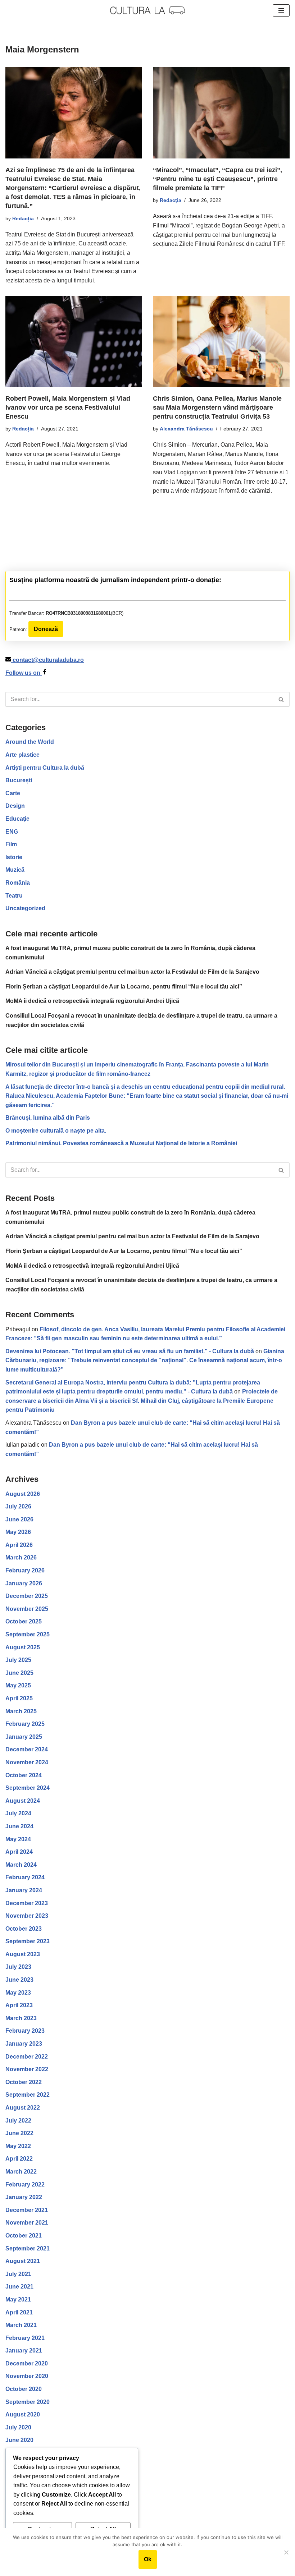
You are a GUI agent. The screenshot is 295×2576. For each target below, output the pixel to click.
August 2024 (23, 1801)
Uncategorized (25, 908)
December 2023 (27, 1903)
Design (15, 806)
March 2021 (21, 2325)
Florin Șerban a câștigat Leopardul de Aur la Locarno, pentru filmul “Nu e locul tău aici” (124, 987)
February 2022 (25, 2185)
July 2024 (18, 1813)
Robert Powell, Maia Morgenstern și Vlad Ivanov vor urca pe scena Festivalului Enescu (68, 407)
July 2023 (18, 1967)
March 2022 (21, 2172)
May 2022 (18, 2146)
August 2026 (23, 1494)
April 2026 (19, 1545)
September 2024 (28, 1788)
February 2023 (25, 2031)
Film (11, 844)
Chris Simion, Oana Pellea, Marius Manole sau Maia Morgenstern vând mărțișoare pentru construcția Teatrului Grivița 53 (217, 407)
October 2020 (24, 2389)
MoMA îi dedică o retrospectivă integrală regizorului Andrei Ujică (92, 1001)
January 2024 (24, 1890)
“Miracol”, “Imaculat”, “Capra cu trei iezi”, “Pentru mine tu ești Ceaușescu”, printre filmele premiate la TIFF (217, 179)
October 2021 (24, 2236)
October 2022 (24, 2082)
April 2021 (19, 2312)
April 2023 (19, 2005)
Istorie (14, 857)
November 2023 (27, 1916)
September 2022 (28, 2095)
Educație (17, 819)
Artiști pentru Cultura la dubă (45, 768)
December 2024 (27, 1749)
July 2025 (18, 1660)
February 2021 (25, 2338)
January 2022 (24, 2197)
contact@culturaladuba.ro (48, 660)
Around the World (30, 742)
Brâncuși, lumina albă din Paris (48, 1118)
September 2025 (28, 1634)
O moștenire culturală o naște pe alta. (56, 1131)
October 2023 (24, 1929)
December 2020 (27, 2363)
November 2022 (27, 2069)
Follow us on (24, 673)
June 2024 (19, 1826)
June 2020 (19, 2440)
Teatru (14, 896)
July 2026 (18, 1506)
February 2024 (25, 1877)
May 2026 (18, 1532)
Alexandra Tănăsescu (186, 429)
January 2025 (24, 1737)
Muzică (15, 870)
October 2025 (24, 1621)
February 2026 (25, 1570)
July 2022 (18, 2121)
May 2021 (18, 2299)
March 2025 (21, 1711)
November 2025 (27, 1609)
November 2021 (27, 2223)
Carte (13, 793)
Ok (148, 2559)
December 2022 (27, 2057)
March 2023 (21, 2018)
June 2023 (19, 1980)
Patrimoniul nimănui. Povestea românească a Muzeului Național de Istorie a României (121, 1143)
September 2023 (28, 1941)
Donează (46, 629)
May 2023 (18, 1993)
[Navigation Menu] (281, 10)
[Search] (282, 699)
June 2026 (19, 1519)
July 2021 (18, 2274)
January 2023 (24, 2044)
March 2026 (21, 1557)
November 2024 (27, 1762)
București (19, 780)
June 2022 (19, 2133)
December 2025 (27, 1596)
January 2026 (24, 1583)
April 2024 (19, 1852)
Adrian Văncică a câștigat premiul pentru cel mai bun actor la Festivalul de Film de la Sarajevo (132, 972)
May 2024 (18, 1839)
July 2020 (18, 2427)
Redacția (23, 218)
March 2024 (21, 1865)
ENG (12, 832)
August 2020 (23, 2414)
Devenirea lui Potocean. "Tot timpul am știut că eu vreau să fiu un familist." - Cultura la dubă (130, 1351)
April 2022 (19, 2159)
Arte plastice (22, 755)
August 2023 (23, 1954)
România (18, 883)
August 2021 (23, 2261)
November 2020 (27, 2376)
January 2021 (24, 2351)
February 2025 (25, 1724)
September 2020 (28, 2402)
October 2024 (24, 1775)
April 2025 (19, 1698)
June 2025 (19, 1673)
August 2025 (23, 1647)
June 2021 (19, 2287)
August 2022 (23, 2108)
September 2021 (28, 2248)
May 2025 (18, 1685)
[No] (286, 2552)
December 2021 (27, 2210)
